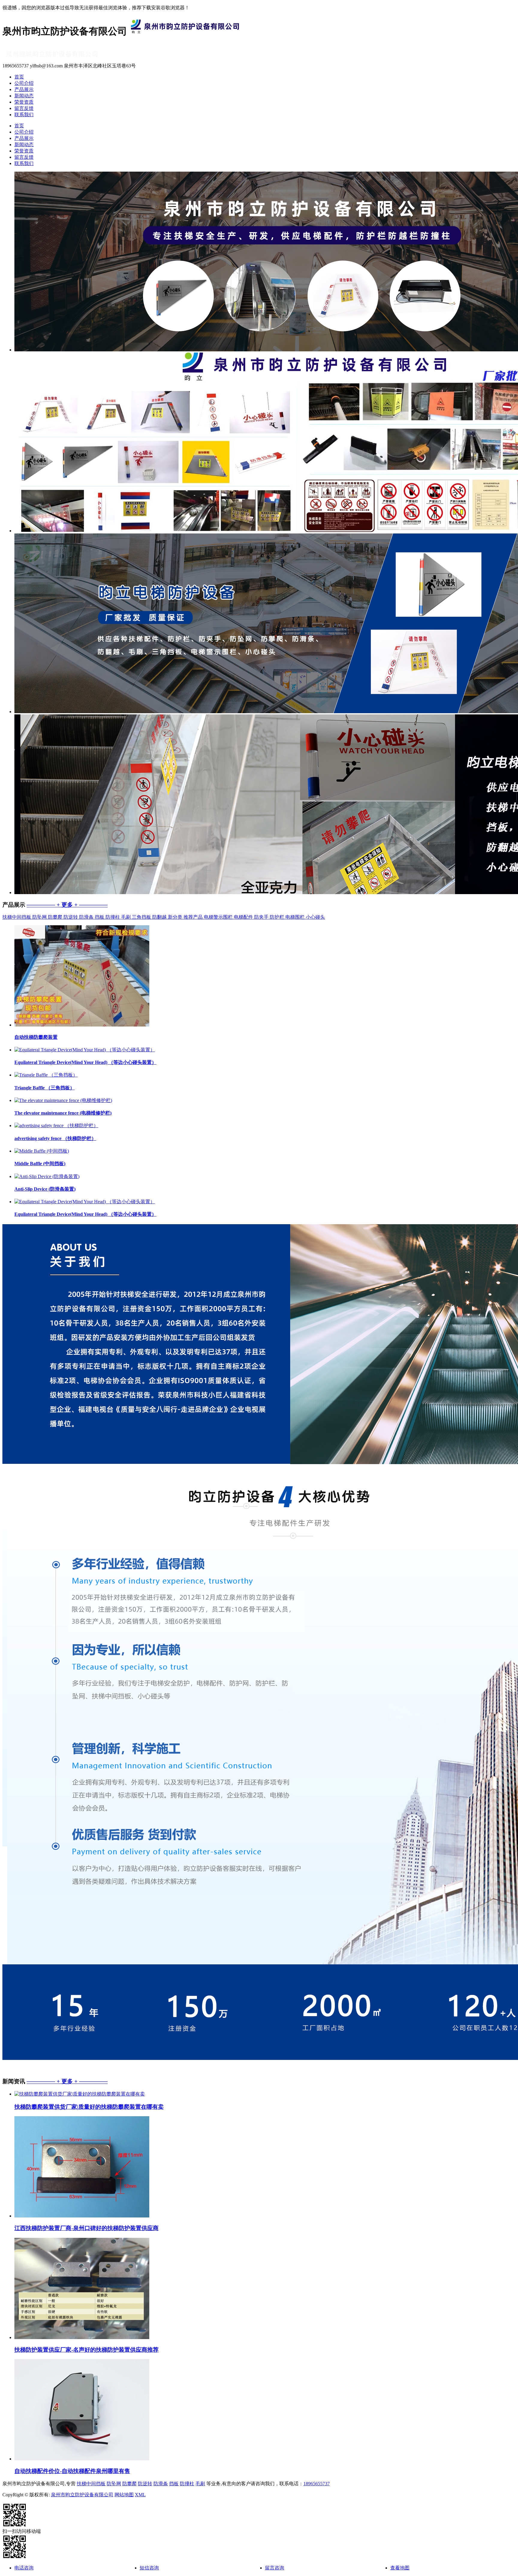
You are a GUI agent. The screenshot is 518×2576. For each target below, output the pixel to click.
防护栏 (278, 917)
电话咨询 (24, 2568)
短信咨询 (149, 2568)
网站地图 (124, 2495)
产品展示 (24, 89)
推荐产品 (194, 917)
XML (140, 2495)
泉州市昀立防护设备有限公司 (82, 2495)
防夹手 (262, 917)
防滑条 (87, 917)
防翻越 (160, 917)
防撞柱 (113, 917)
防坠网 (40, 917)
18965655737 (317, 2484)
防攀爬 (56, 917)
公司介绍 (24, 83)
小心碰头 (315, 917)
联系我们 (24, 115)
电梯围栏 (296, 917)
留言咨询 (275, 2568)
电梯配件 (244, 917)
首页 (19, 77)
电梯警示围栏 (219, 917)
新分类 (176, 917)
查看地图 (400, 2568)
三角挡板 (142, 917)
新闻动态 (24, 96)
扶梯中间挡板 (17, 917)
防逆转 (71, 917)
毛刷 (127, 917)
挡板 (100, 917)
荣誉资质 (24, 102)
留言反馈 (24, 108)
